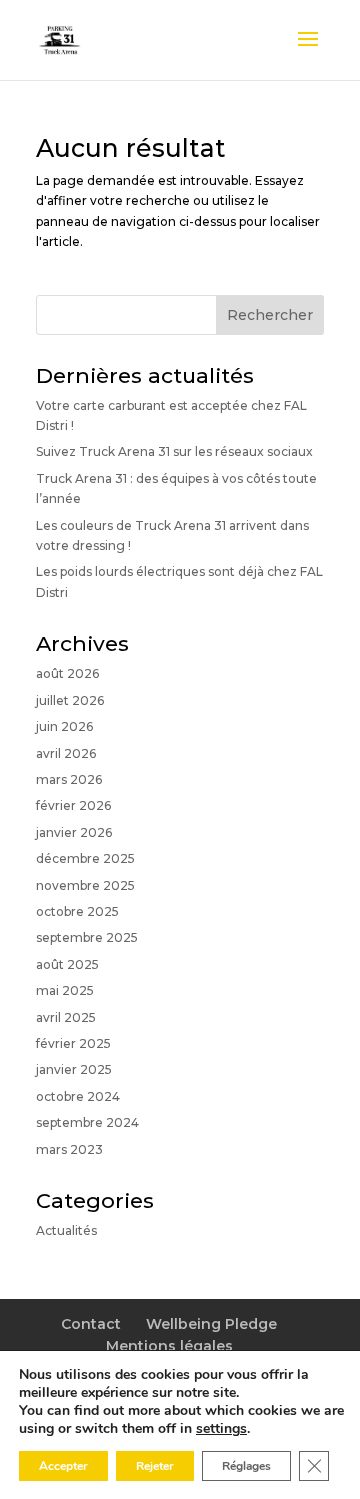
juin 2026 (64, 726)
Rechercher (270, 315)
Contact (91, 1324)
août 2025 (67, 964)
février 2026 (73, 805)
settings (221, 1429)
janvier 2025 (74, 1069)
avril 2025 (66, 1017)
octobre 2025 (77, 911)
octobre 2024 (78, 1096)
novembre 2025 (85, 885)
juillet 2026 (70, 700)
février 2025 (73, 1043)
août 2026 (67, 673)
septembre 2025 (87, 937)
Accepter (63, 1466)
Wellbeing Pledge (211, 1324)
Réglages (246, 1466)
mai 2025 (65, 990)
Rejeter (155, 1466)
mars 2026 (69, 779)
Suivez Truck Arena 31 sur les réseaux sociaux (174, 451)
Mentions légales (169, 1346)
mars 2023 (69, 1149)
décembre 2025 (85, 858)
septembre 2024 (87, 1122)
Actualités (66, 1230)
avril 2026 (66, 753)
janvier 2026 (74, 832)
